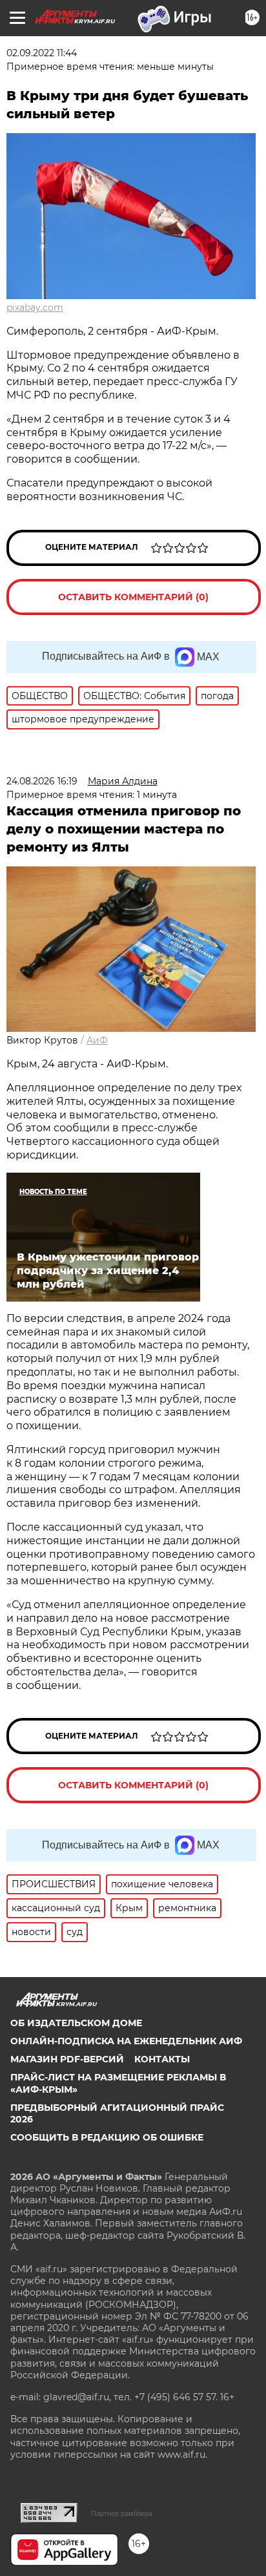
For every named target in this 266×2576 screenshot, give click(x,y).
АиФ (97, 1040)
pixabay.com (35, 308)
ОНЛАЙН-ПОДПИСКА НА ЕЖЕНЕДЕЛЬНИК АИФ (126, 2041)
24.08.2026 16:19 (42, 781)
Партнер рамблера (122, 2513)
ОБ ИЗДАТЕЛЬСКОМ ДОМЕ (76, 2023)
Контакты (162, 2059)
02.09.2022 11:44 (42, 53)
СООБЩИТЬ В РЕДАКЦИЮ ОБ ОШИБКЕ (107, 2137)
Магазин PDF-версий (67, 2059)
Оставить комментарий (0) (133, 597)
